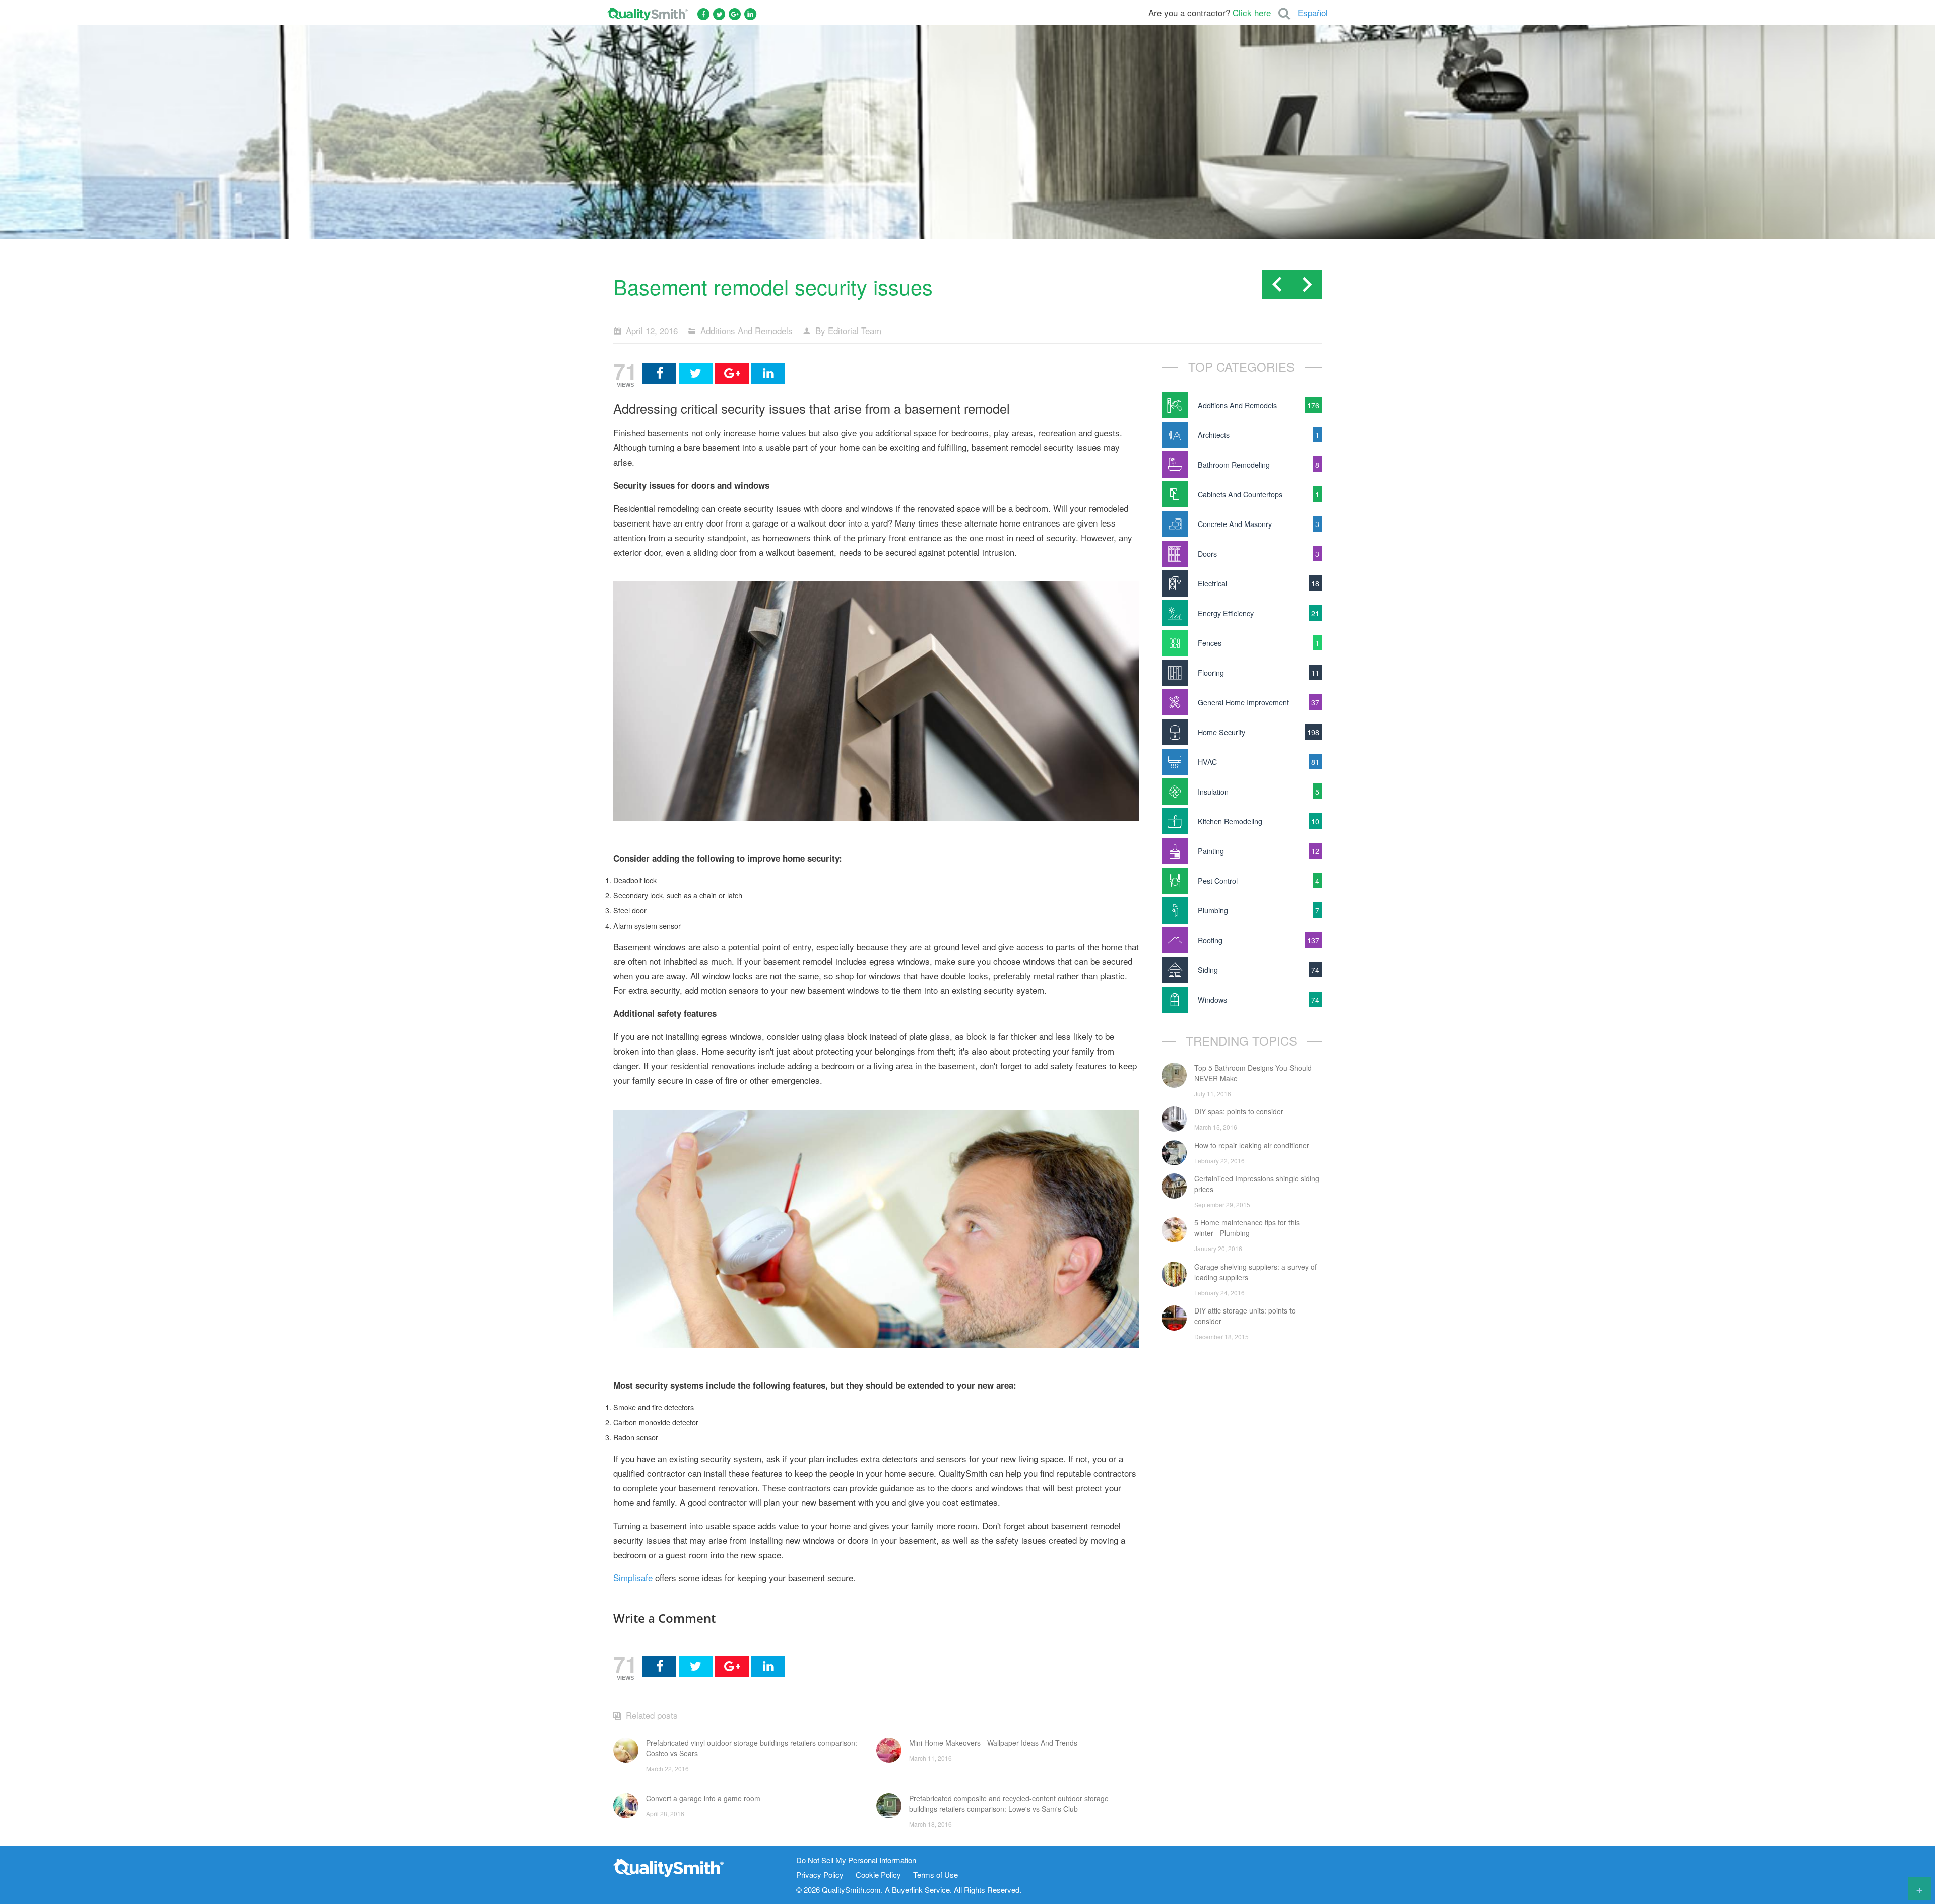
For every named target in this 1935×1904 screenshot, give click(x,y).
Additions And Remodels (747, 330)
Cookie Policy (878, 1875)
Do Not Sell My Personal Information (856, 1860)
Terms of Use (936, 1875)
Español (1313, 12)
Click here (1252, 12)
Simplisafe (633, 1577)
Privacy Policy (820, 1875)
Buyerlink (907, 1890)
